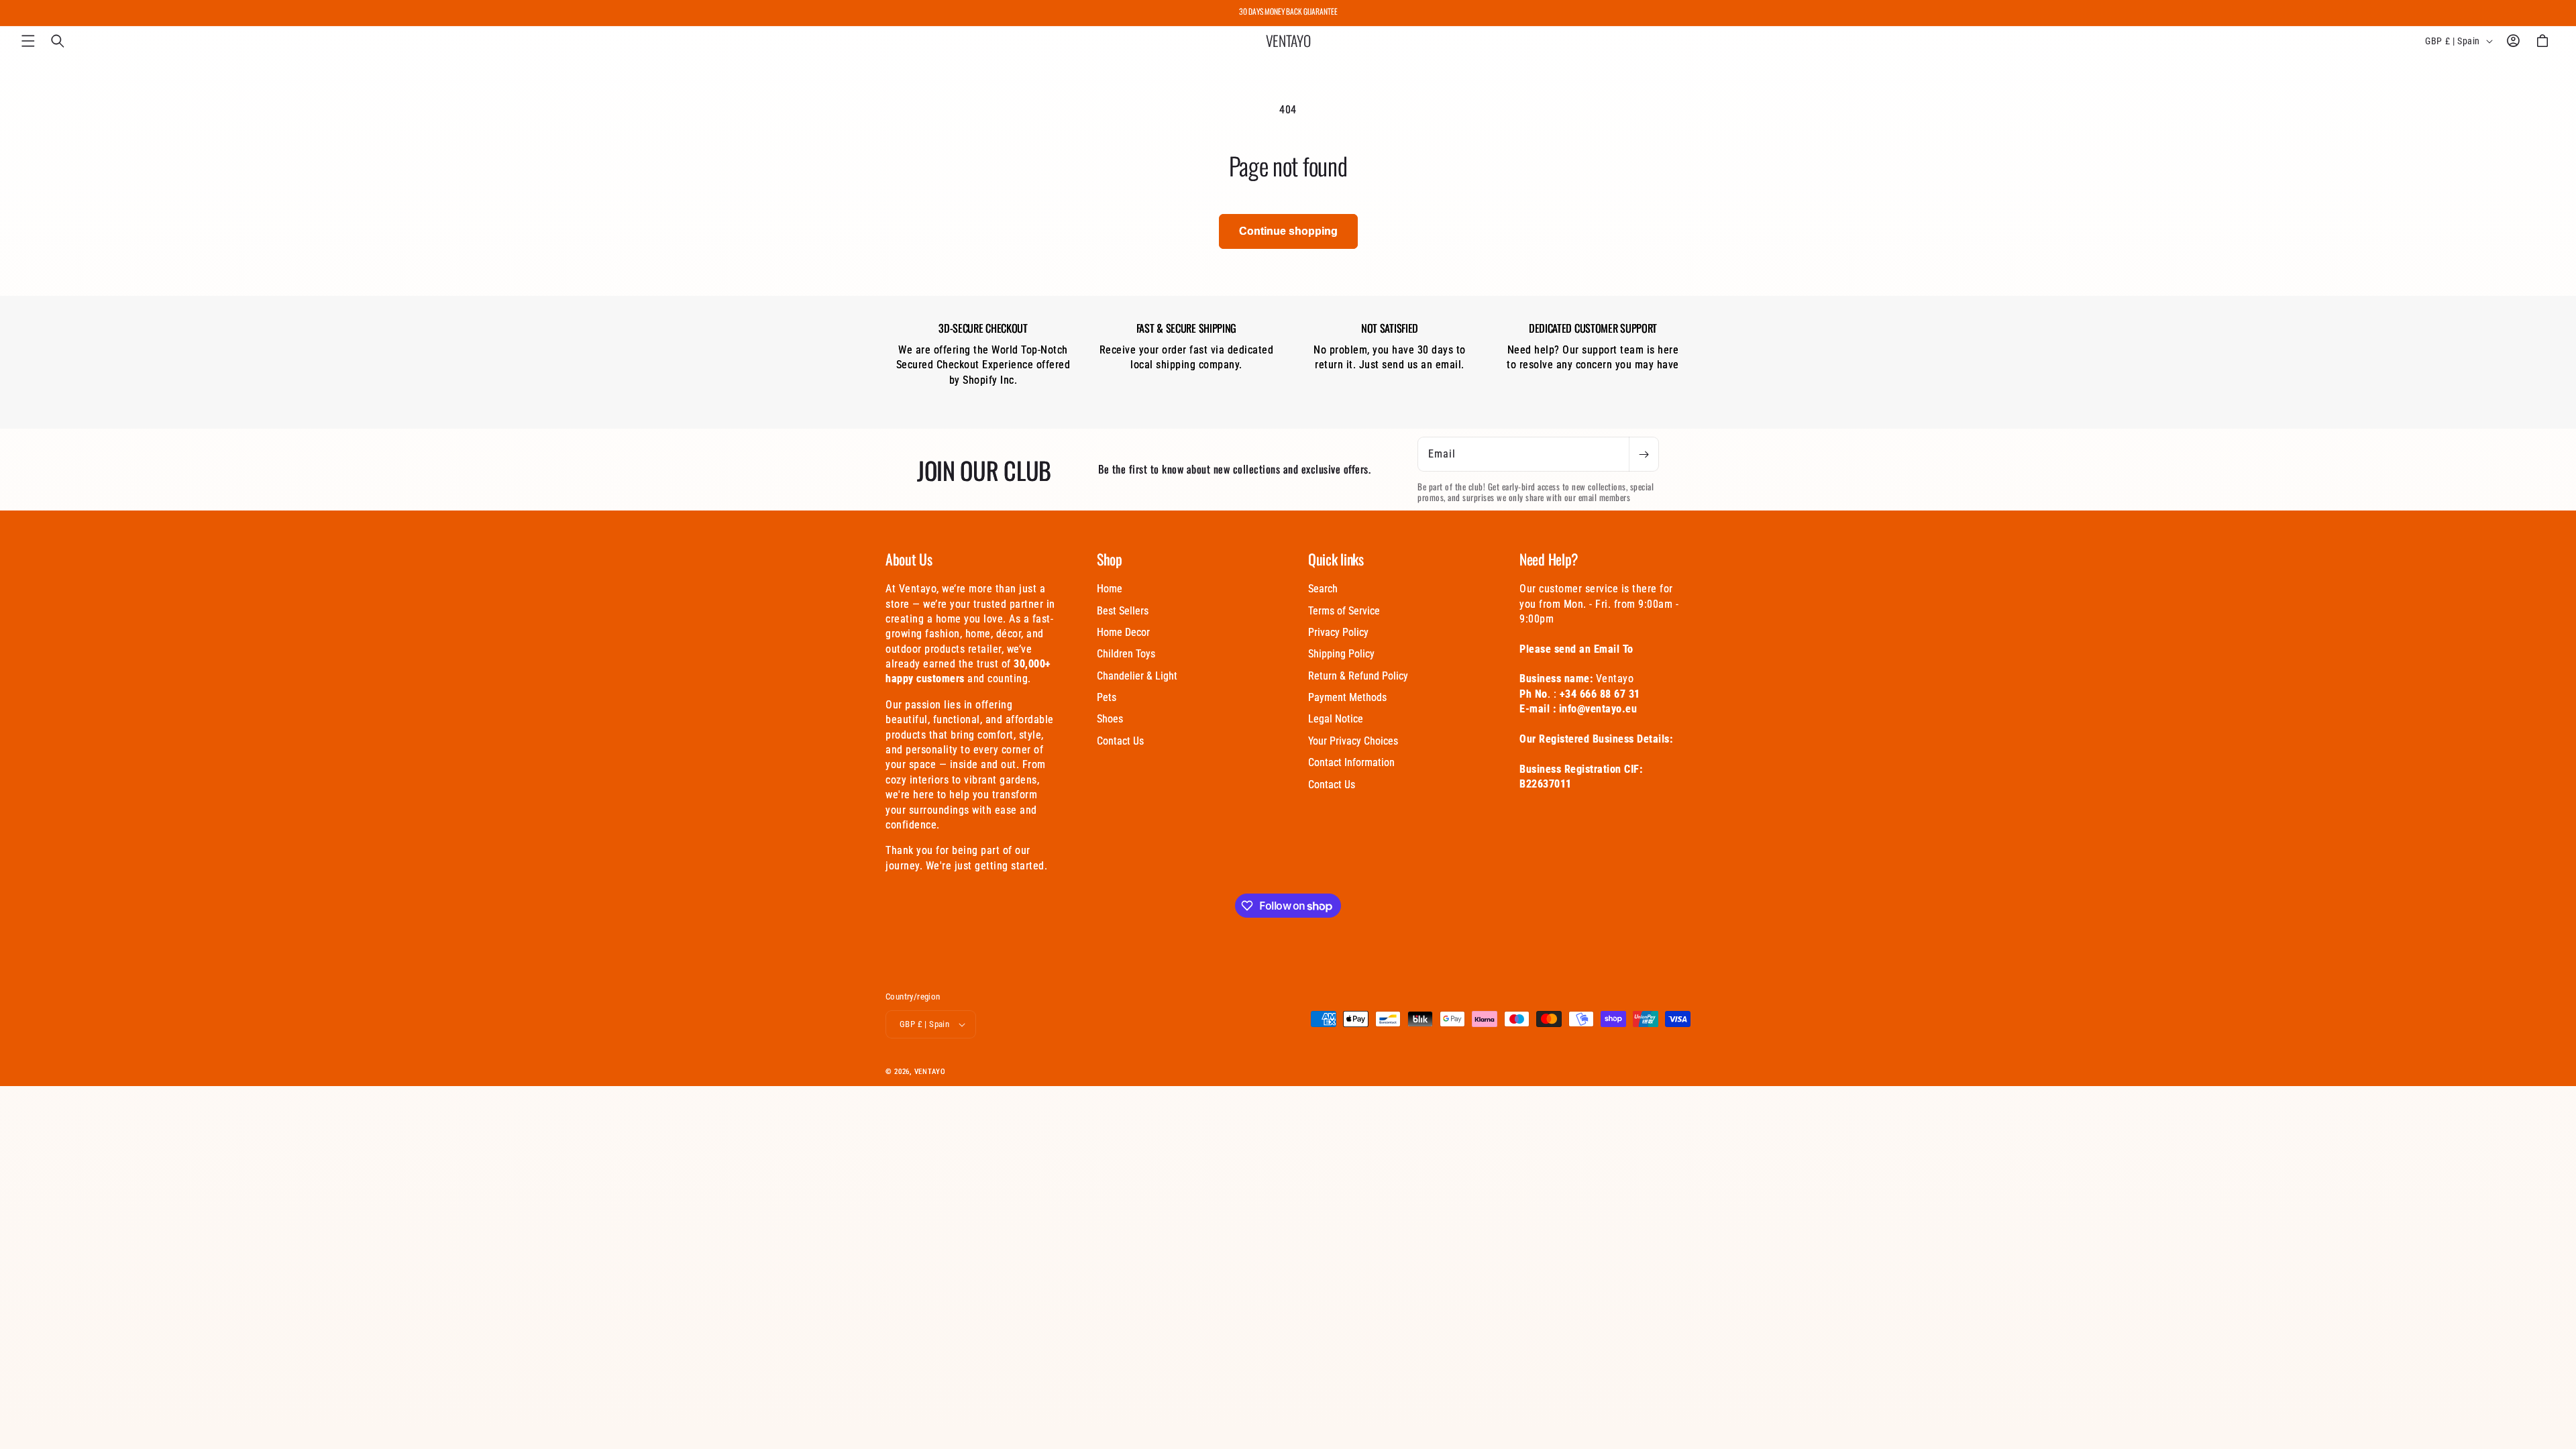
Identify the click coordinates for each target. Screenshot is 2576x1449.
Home (1110, 589)
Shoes (1110, 719)
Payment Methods (1347, 697)
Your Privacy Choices (1353, 741)
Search (1323, 589)
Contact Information (1351, 762)
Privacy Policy (1338, 632)
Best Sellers (1123, 611)
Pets (1107, 697)
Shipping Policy (1341, 654)
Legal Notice (1336, 719)
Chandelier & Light (1137, 676)
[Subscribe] (1644, 454)
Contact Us (1120, 741)
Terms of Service (1344, 611)
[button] (28, 41)
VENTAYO (930, 1072)
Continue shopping (1288, 231)
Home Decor (1123, 632)
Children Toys (1126, 654)
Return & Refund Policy (1358, 676)
